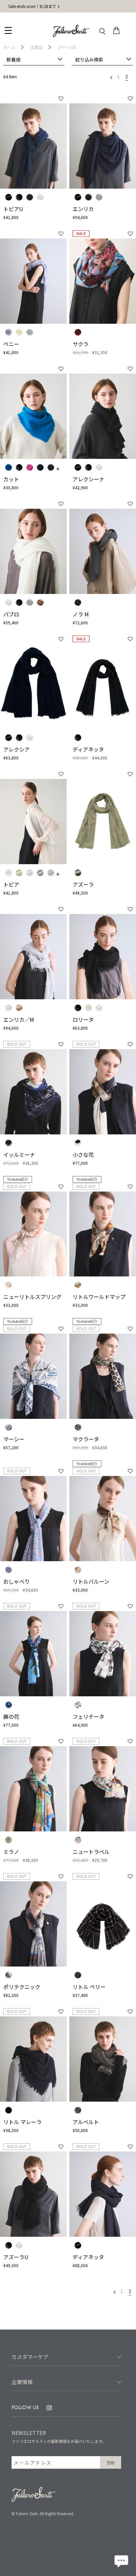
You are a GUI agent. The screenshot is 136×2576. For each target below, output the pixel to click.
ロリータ (83, 1019)
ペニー (11, 344)
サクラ (81, 344)
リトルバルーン (91, 1581)
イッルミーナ (19, 1155)
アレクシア (17, 749)
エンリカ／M (19, 1019)
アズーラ (83, 884)
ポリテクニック (22, 1987)
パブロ (11, 614)
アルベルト (86, 2122)
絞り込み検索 (89, 59)
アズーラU (16, 2257)
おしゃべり (17, 1581)
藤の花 (11, 1716)
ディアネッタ (88, 749)
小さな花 (83, 1155)
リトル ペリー (89, 1987)
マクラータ (86, 1439)
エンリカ (83, 209)
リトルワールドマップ (99, 1297)
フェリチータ (88, 1716)
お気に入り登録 (61, 99)
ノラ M (81, 614)
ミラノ (11, 1852)
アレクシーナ (88, 479)
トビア (11, 884)
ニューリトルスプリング (32, 1297)
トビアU (13, 209)
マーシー (14, 1439)
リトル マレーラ (22, 2122)
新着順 (14, 59)
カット (11, 479)
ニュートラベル (91, 1852)
